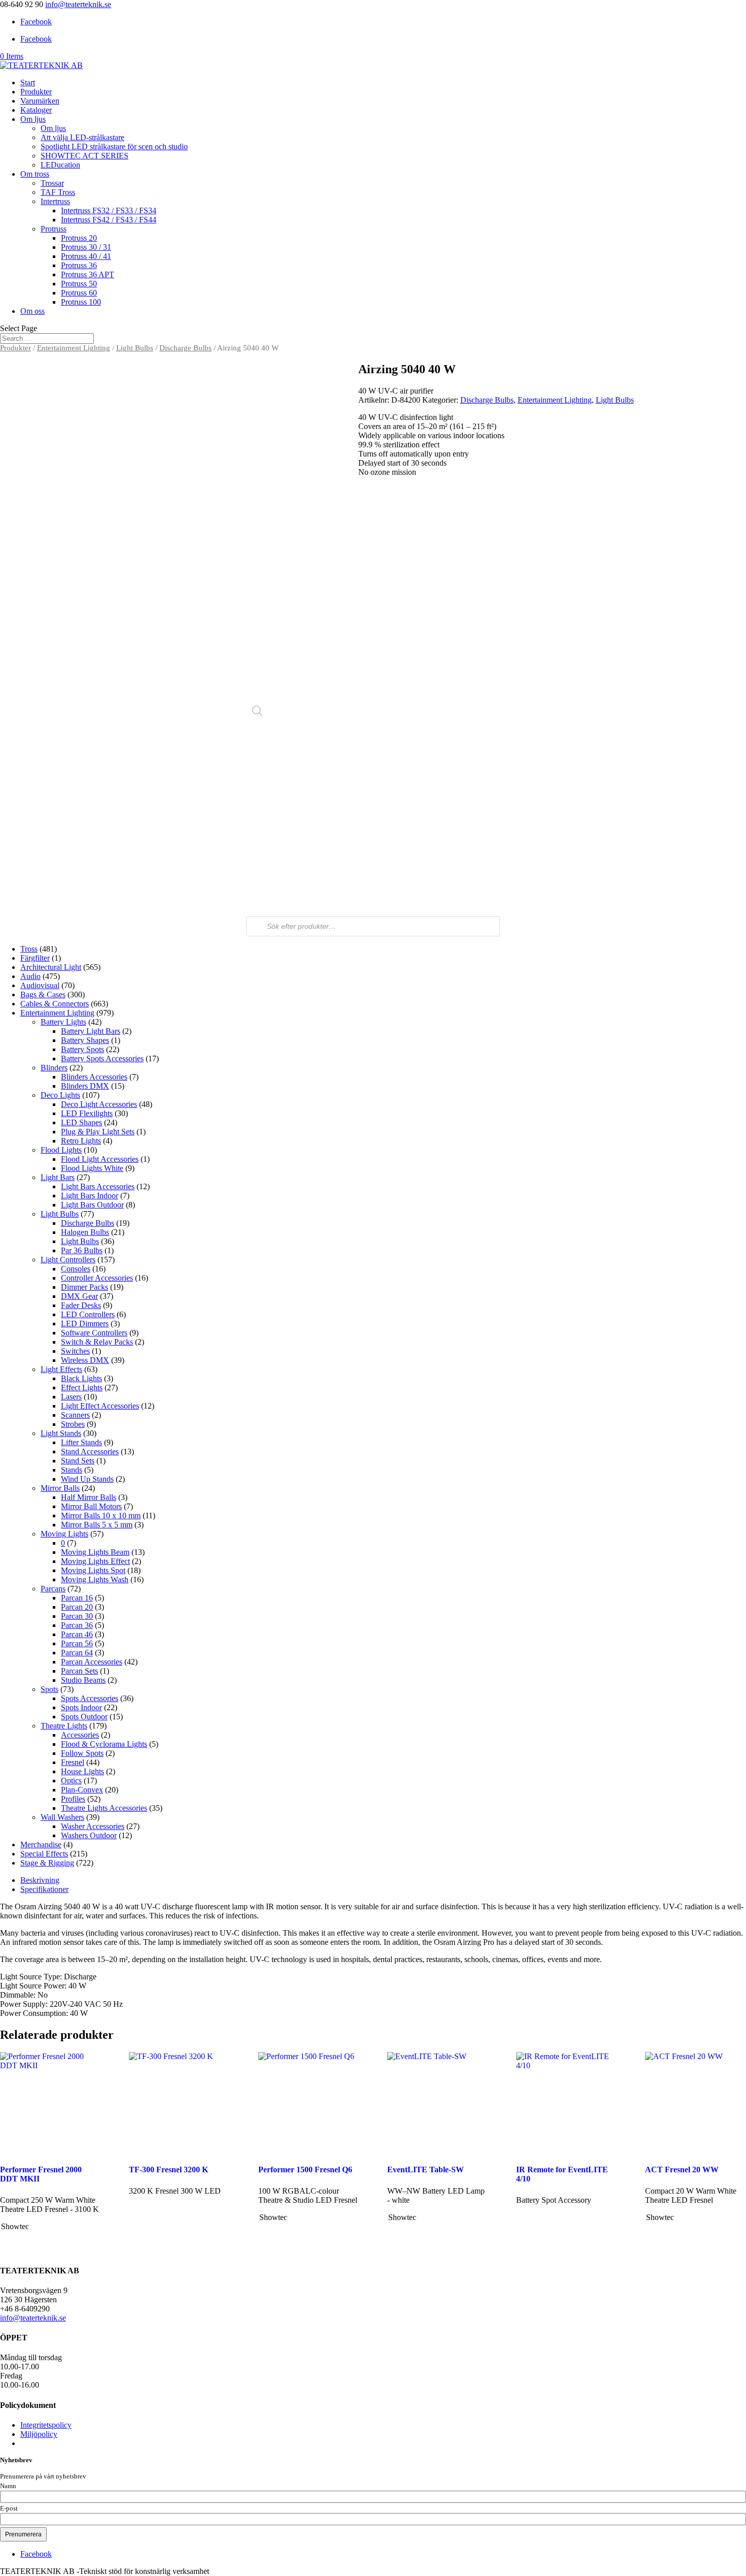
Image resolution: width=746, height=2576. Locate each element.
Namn (8, 2486)
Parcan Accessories (92, 1662)
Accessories (80, 1735)
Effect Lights (82, 1388)
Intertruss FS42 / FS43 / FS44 (109, 220)
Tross (29, 949)
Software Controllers (94, 1333)
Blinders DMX (85, 1086)
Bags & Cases (43, 994)
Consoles (76, 1269)
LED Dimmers (85, 1324)
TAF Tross (58, 192)
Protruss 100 (81, 302)
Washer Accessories (93, 1826)
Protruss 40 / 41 (86, 256)
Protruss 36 (79, 265)
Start (28, 83)
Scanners (75, 1415)
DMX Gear (79, 1296)
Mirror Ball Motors (91, 1506)
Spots (49, 1689)
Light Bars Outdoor (92, 1205)
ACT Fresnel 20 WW (682, 2170)
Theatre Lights (64, 1726)
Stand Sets (78, 1461)
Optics (71, 1781)
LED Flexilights (87, 1113)
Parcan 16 (77, 1598)
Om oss (32, 311)
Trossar (52, 183)
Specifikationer (44, 1889)
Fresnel (73, 1762)
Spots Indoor (81, 1707)
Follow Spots (82, 1753)
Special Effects (44, 1854)
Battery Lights (63, 1022)
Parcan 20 (77, 1607)
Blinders (54, 1068)
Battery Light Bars (91, 1031)
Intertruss (55, 201)
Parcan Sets (79, 1671)
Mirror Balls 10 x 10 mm (101, 1515)
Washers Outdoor (89, 1835)
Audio (30, 976)
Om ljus (33, 119)
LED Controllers (88, 1314)
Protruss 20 (79, 238)
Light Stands (61, 1433)
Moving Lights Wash (95, 1579)
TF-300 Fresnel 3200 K (168, 2170)
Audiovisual (40, 985)
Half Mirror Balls (89, 1497)
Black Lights (81, 1378)
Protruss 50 (79, 284)
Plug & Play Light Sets (98, 1132)
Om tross (35, 174)
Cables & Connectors (55, 1004)
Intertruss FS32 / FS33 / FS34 (109, 210)
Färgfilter (35, 958)
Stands (72, 1470)
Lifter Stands (81, 1442)
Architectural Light (51, 967)
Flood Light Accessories (100, 1159)
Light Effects (61, 1369)
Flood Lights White (92, 1168)
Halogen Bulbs (85, 1232)
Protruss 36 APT (88, 274)
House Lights (82, 1771)
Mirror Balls (60, 1488)
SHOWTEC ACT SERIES (84, 156)
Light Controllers (68, 1260)
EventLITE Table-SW (426, 2170)
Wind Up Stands (87, 1479)
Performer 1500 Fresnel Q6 (305, 2170)
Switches (75, 1351)
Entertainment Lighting (74, 348)
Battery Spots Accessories (102, 1058)
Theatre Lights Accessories (104, 1808)
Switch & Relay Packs (97, 1342)
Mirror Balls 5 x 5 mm (97, 1525)
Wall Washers (62, 1817)
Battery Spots (82, 1049)
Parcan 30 (77, 1616)
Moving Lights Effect (95, 1561)
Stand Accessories (90, 1452)
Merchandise (41, 1845)
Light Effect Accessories (100, 1406)
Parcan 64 (77, 1653)
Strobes (73, 1424)
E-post (9, 2508)
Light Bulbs (135, 348)
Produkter (36, 92)
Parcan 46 (77, 1634)
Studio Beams (83, 1680)
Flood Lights (61, 1150)
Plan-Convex (82, 1790)
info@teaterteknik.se (33, 2318)
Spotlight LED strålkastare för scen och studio (114, 146)
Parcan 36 (77, 1625)
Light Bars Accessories (98, 1186)
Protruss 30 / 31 (86, 247)
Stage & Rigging (47, 1863)
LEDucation (60, 165)
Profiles (73, 1799)
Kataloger (36, 110)
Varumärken (40, 101)
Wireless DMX (85, 1360)
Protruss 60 (79, 293)
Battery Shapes (85, 1040)
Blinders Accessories (94, 1077)
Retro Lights (81, 1141)
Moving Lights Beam (95, 1552)
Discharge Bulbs (185, 348)
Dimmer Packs (84, 1287)
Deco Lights (60, 1095)
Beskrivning (40, 1880)
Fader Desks (81, 1305)
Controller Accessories (97, 1278)
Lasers (71, 1397)
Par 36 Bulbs (82, 1250)
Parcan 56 (77, 1643)
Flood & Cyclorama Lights (104, 1744)
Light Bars (58, 1177)
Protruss (54, 229)
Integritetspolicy (46, 2425)
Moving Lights (64, 1534)
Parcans (53, 1589)
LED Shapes (81, 1122)
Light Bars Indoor (90, 1196)
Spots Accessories (90, 1698)
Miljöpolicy (39, 2434)
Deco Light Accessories (99, 1104)
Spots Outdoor (84, 1717)
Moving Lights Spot (93, 1570)
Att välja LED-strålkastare (82, 137)
